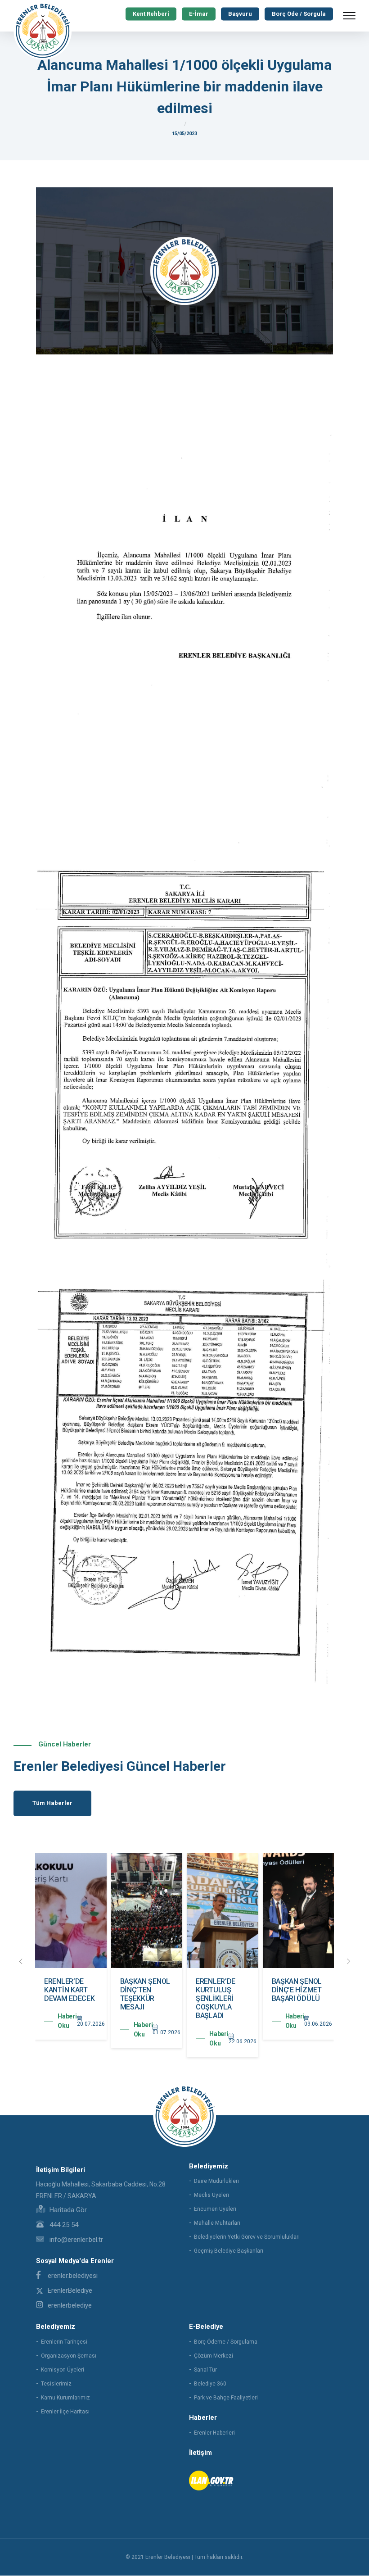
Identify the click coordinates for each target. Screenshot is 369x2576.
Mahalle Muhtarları (217, 2223)
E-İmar (199, 14)
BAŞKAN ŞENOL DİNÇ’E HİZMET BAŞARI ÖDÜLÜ (297, 1990)
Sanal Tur (205, 2370)
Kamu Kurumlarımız (65, 2398)
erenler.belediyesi (73, 2276)
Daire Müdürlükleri (216, 2181)
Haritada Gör (67, 2210)
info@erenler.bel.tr (75, 2240)
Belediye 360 (210, 2384)
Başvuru (240, 14)
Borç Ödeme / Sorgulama (226, 2342)
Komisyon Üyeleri (63, 2370)
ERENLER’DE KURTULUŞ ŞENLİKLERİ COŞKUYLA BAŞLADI (216, 1999)
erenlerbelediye (70, 2305)
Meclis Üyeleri (211, 2195)
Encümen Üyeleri (215, 2209)
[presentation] (21, 1962)
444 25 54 (63, 2225)
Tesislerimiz (56, 2384)
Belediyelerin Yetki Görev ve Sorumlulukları (247, 2237)
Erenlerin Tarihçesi (64, 2342)
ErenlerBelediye (70, 2290)
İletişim (200, 2453)
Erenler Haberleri (214, 2433)
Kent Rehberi (151, 14)
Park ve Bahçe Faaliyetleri (226, 2398)
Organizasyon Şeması (69, 2356)
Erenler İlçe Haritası (65, 2412)
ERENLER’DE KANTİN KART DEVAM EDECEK (69, 1990)
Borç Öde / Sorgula (299, 14)
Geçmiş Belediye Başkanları (229, 2251)
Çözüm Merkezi (214, 2356)
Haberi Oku (67, 2021)
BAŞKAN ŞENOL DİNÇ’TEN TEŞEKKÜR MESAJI (145, 1994)
